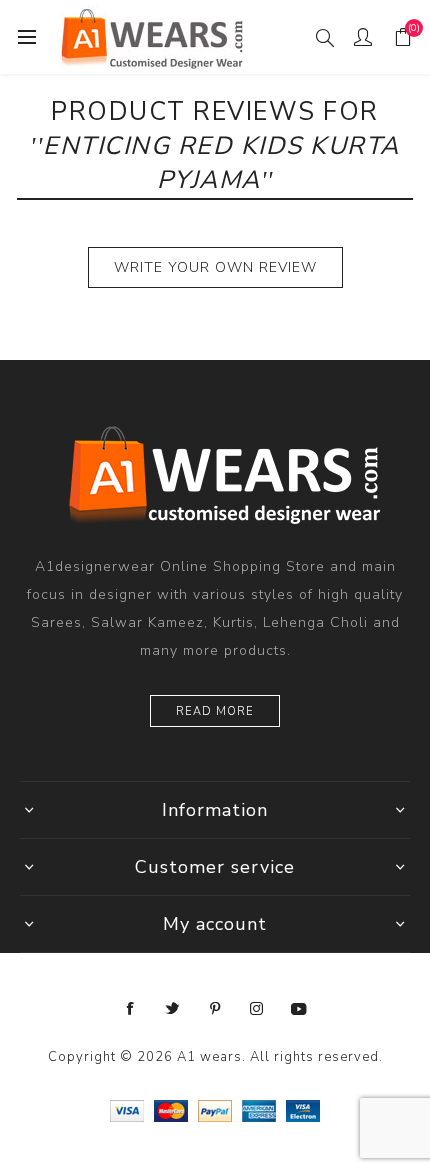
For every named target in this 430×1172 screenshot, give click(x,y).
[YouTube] (299, 1009)
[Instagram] (257, 1009)
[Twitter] (173, 1009)
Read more (215, 711)
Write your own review (215, 267)
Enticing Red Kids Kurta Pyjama (221, 163)
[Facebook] (131, 1009)
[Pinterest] (215, 1009)
